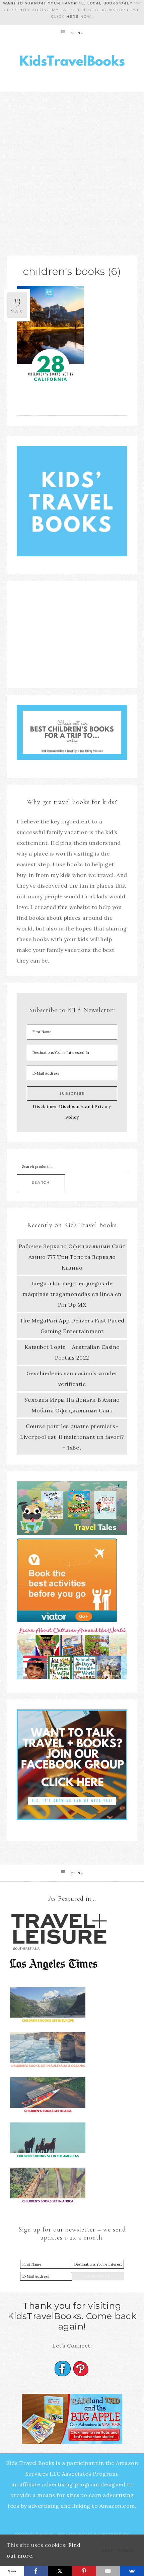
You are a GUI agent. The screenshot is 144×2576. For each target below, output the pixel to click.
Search (41, 1182)
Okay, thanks (118, 2551)
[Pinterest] (84, 2571)
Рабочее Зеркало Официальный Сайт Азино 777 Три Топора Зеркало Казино (72, 1257)
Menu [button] (77, 33)
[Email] (108, 2571)
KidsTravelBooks (72, 62)
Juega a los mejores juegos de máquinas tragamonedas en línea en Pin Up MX (72, 1294)
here (73, 17)
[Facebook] (36, 2571)
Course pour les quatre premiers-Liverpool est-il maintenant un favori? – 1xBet (72, 1437)
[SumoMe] (132, 2571)
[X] (60, 2571)
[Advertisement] (72, 167)
